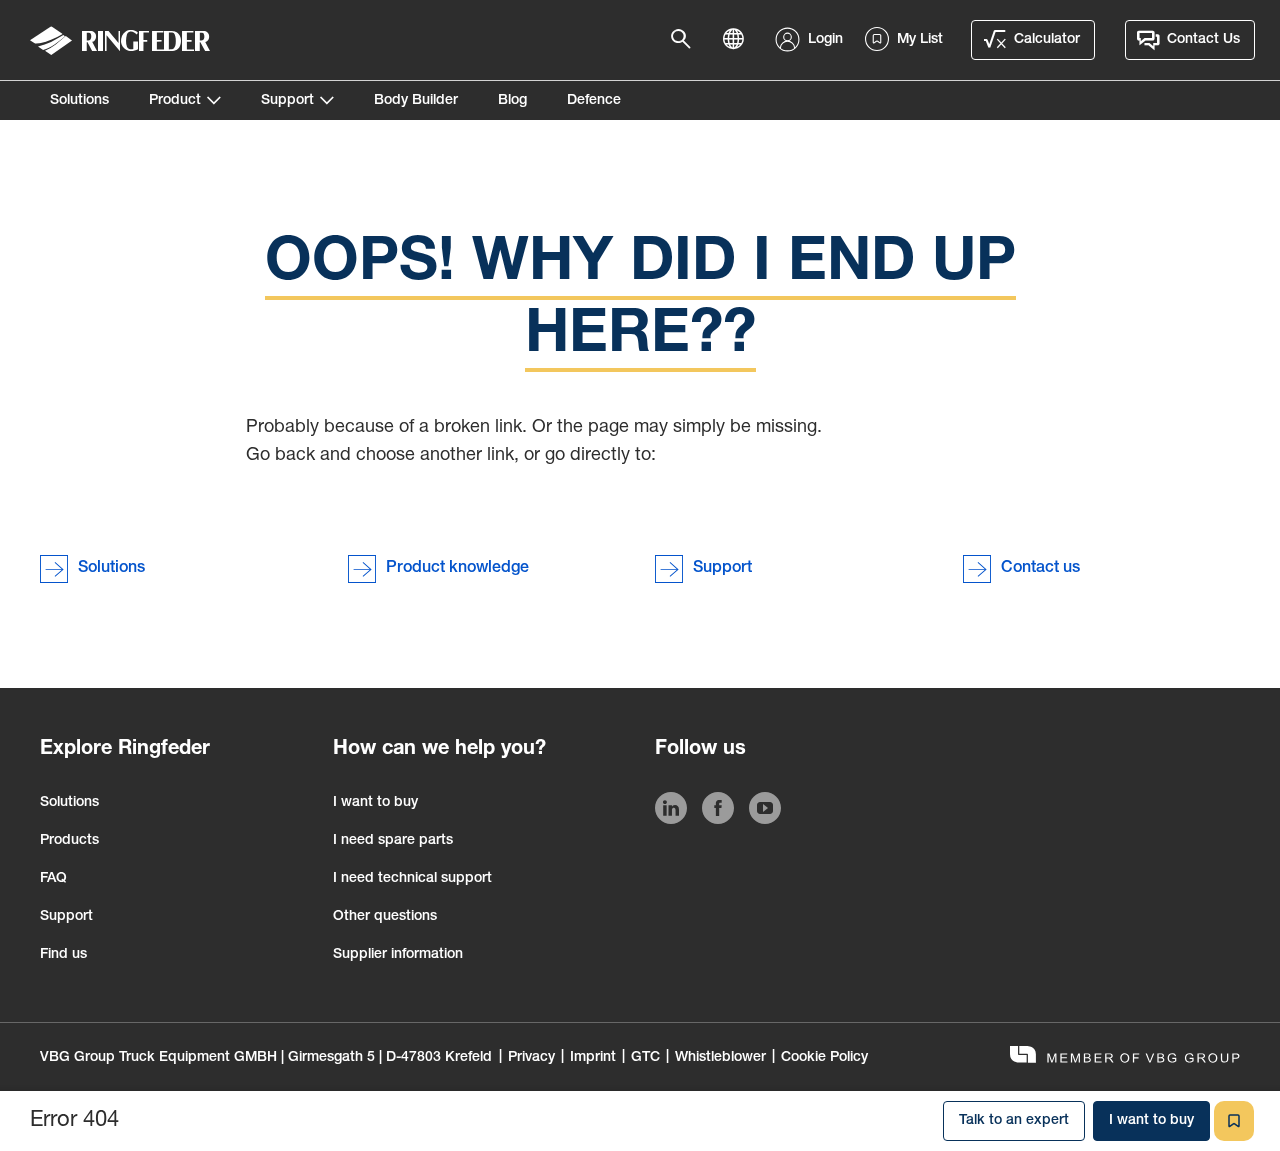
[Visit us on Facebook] (718, 812)
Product (175, 101)
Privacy (531, 1058)
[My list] (1234, 1121)
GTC (645, 1058)
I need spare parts (393, 841)
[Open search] (687, 40)
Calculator (1047, 40)
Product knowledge (457, 569)
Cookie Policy (824, 1058)
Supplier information (398, 955)
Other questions (385, 917)
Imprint (593, 1058)
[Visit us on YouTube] (765, 812)
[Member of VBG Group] (1125, 1057)
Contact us (1040, 569)
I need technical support (412, 879)
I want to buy (375, 803)
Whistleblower (720, 1058)
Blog (512, 101)
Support (287, 101)
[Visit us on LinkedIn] (671, 812)
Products (69, 841)
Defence (594, 101)
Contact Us (1203, 40)
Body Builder (416, 101)
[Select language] (739, 40)
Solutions (79, 101)
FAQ (53, 879)
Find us (63, 955)
